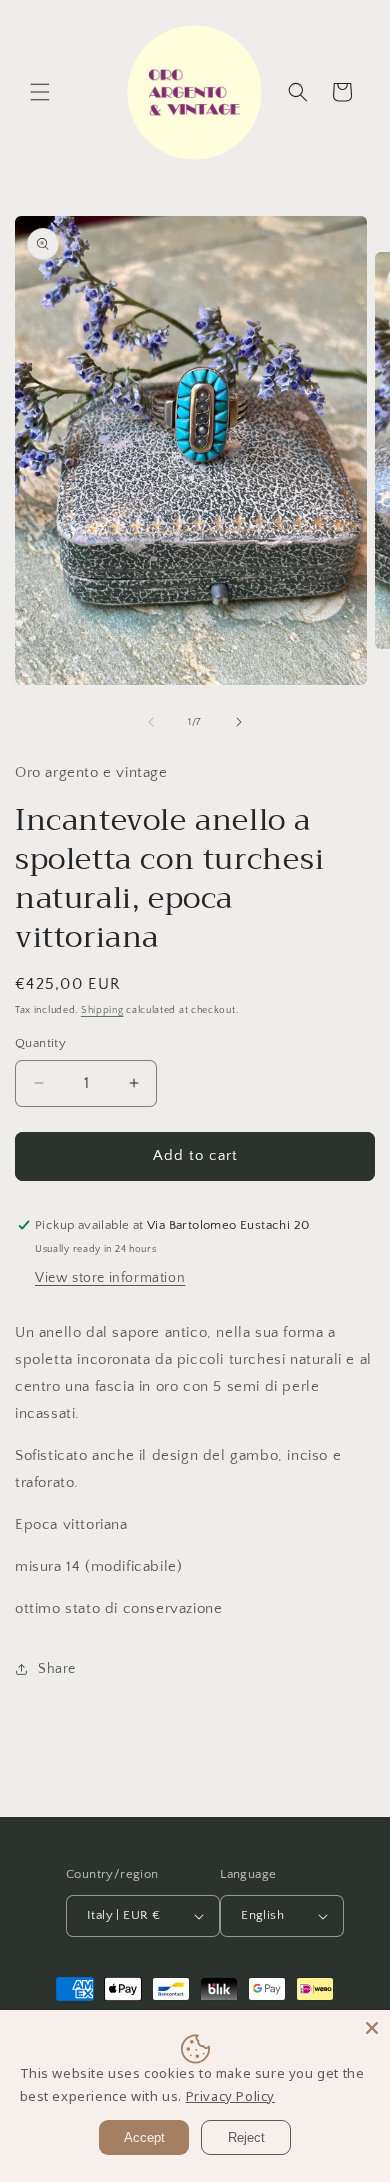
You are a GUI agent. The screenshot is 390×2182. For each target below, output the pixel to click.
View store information (110, 1278)
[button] (40, 92)
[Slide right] (239, 722)
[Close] (372, 2028)
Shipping (102, 1010)
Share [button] (57, 1669)
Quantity (40, 1043)
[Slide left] (151, 722)
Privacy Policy (230, 2096)
